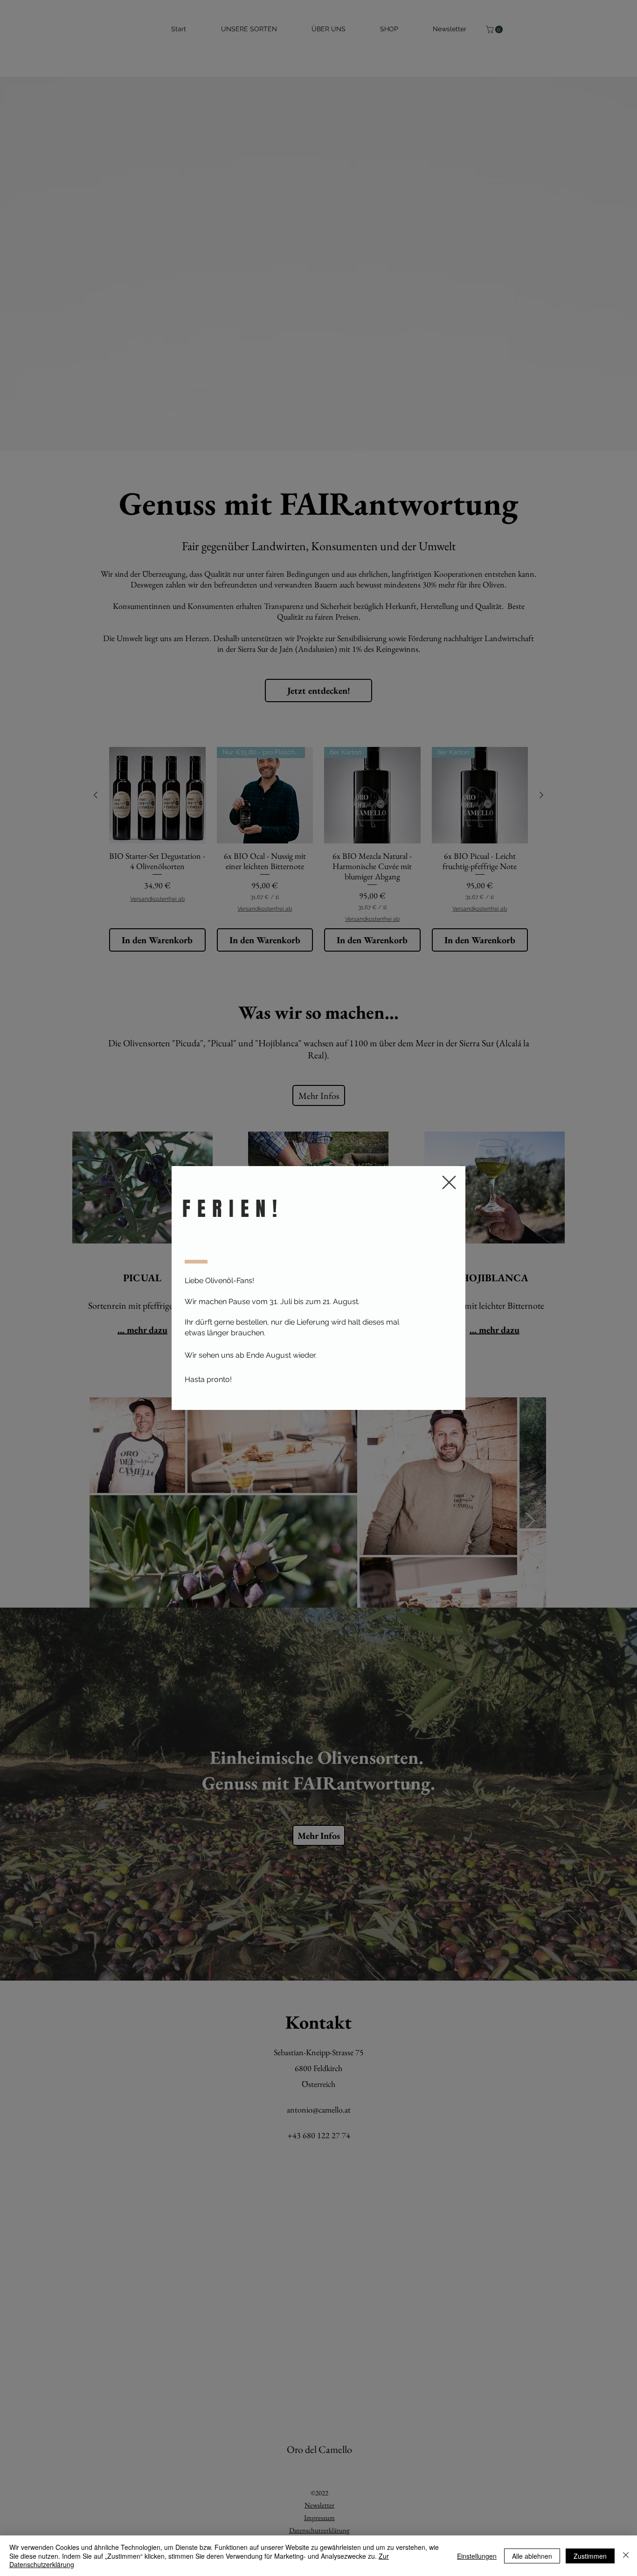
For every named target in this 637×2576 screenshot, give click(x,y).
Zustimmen (590, 2556)
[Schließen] (626, 2556)
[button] (449, 1182)
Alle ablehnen (532, 2556)
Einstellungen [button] (477, 2556)
